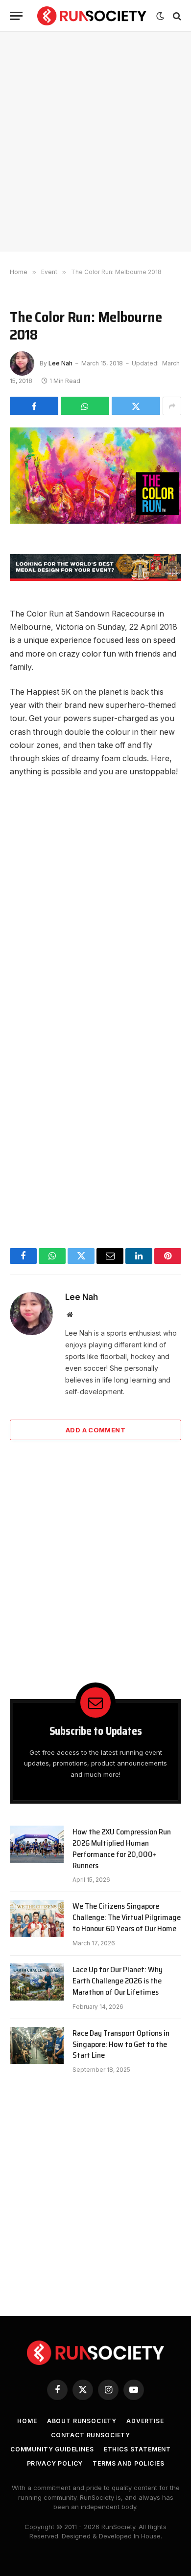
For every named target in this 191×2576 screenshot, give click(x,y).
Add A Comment (95, 1430)
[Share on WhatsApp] (85, 406)
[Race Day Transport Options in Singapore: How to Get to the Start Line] (37, 2045)
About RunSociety (82, 2421)
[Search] (176, 16)
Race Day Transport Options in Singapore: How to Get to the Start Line (121, 2044)
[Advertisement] (95, 142)
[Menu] (16, 16)
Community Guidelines (52, 2449)
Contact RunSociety (91, 2435)
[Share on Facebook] (34, 406)
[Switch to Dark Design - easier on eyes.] (160, 16)
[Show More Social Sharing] (172, 406)
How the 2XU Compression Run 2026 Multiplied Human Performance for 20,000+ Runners (122, 1849)
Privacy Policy (55, 2463)
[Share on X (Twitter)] (136, 406)
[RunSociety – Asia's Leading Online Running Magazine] (92, 16)
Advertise (145, 2421)
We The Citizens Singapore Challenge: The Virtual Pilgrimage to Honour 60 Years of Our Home (127, 1917)
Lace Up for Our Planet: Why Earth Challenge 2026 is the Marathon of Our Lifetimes (118, 1981)
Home (27, 2421)
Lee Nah (60, 363)
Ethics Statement (137, 2449)
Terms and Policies (128, 2463)
